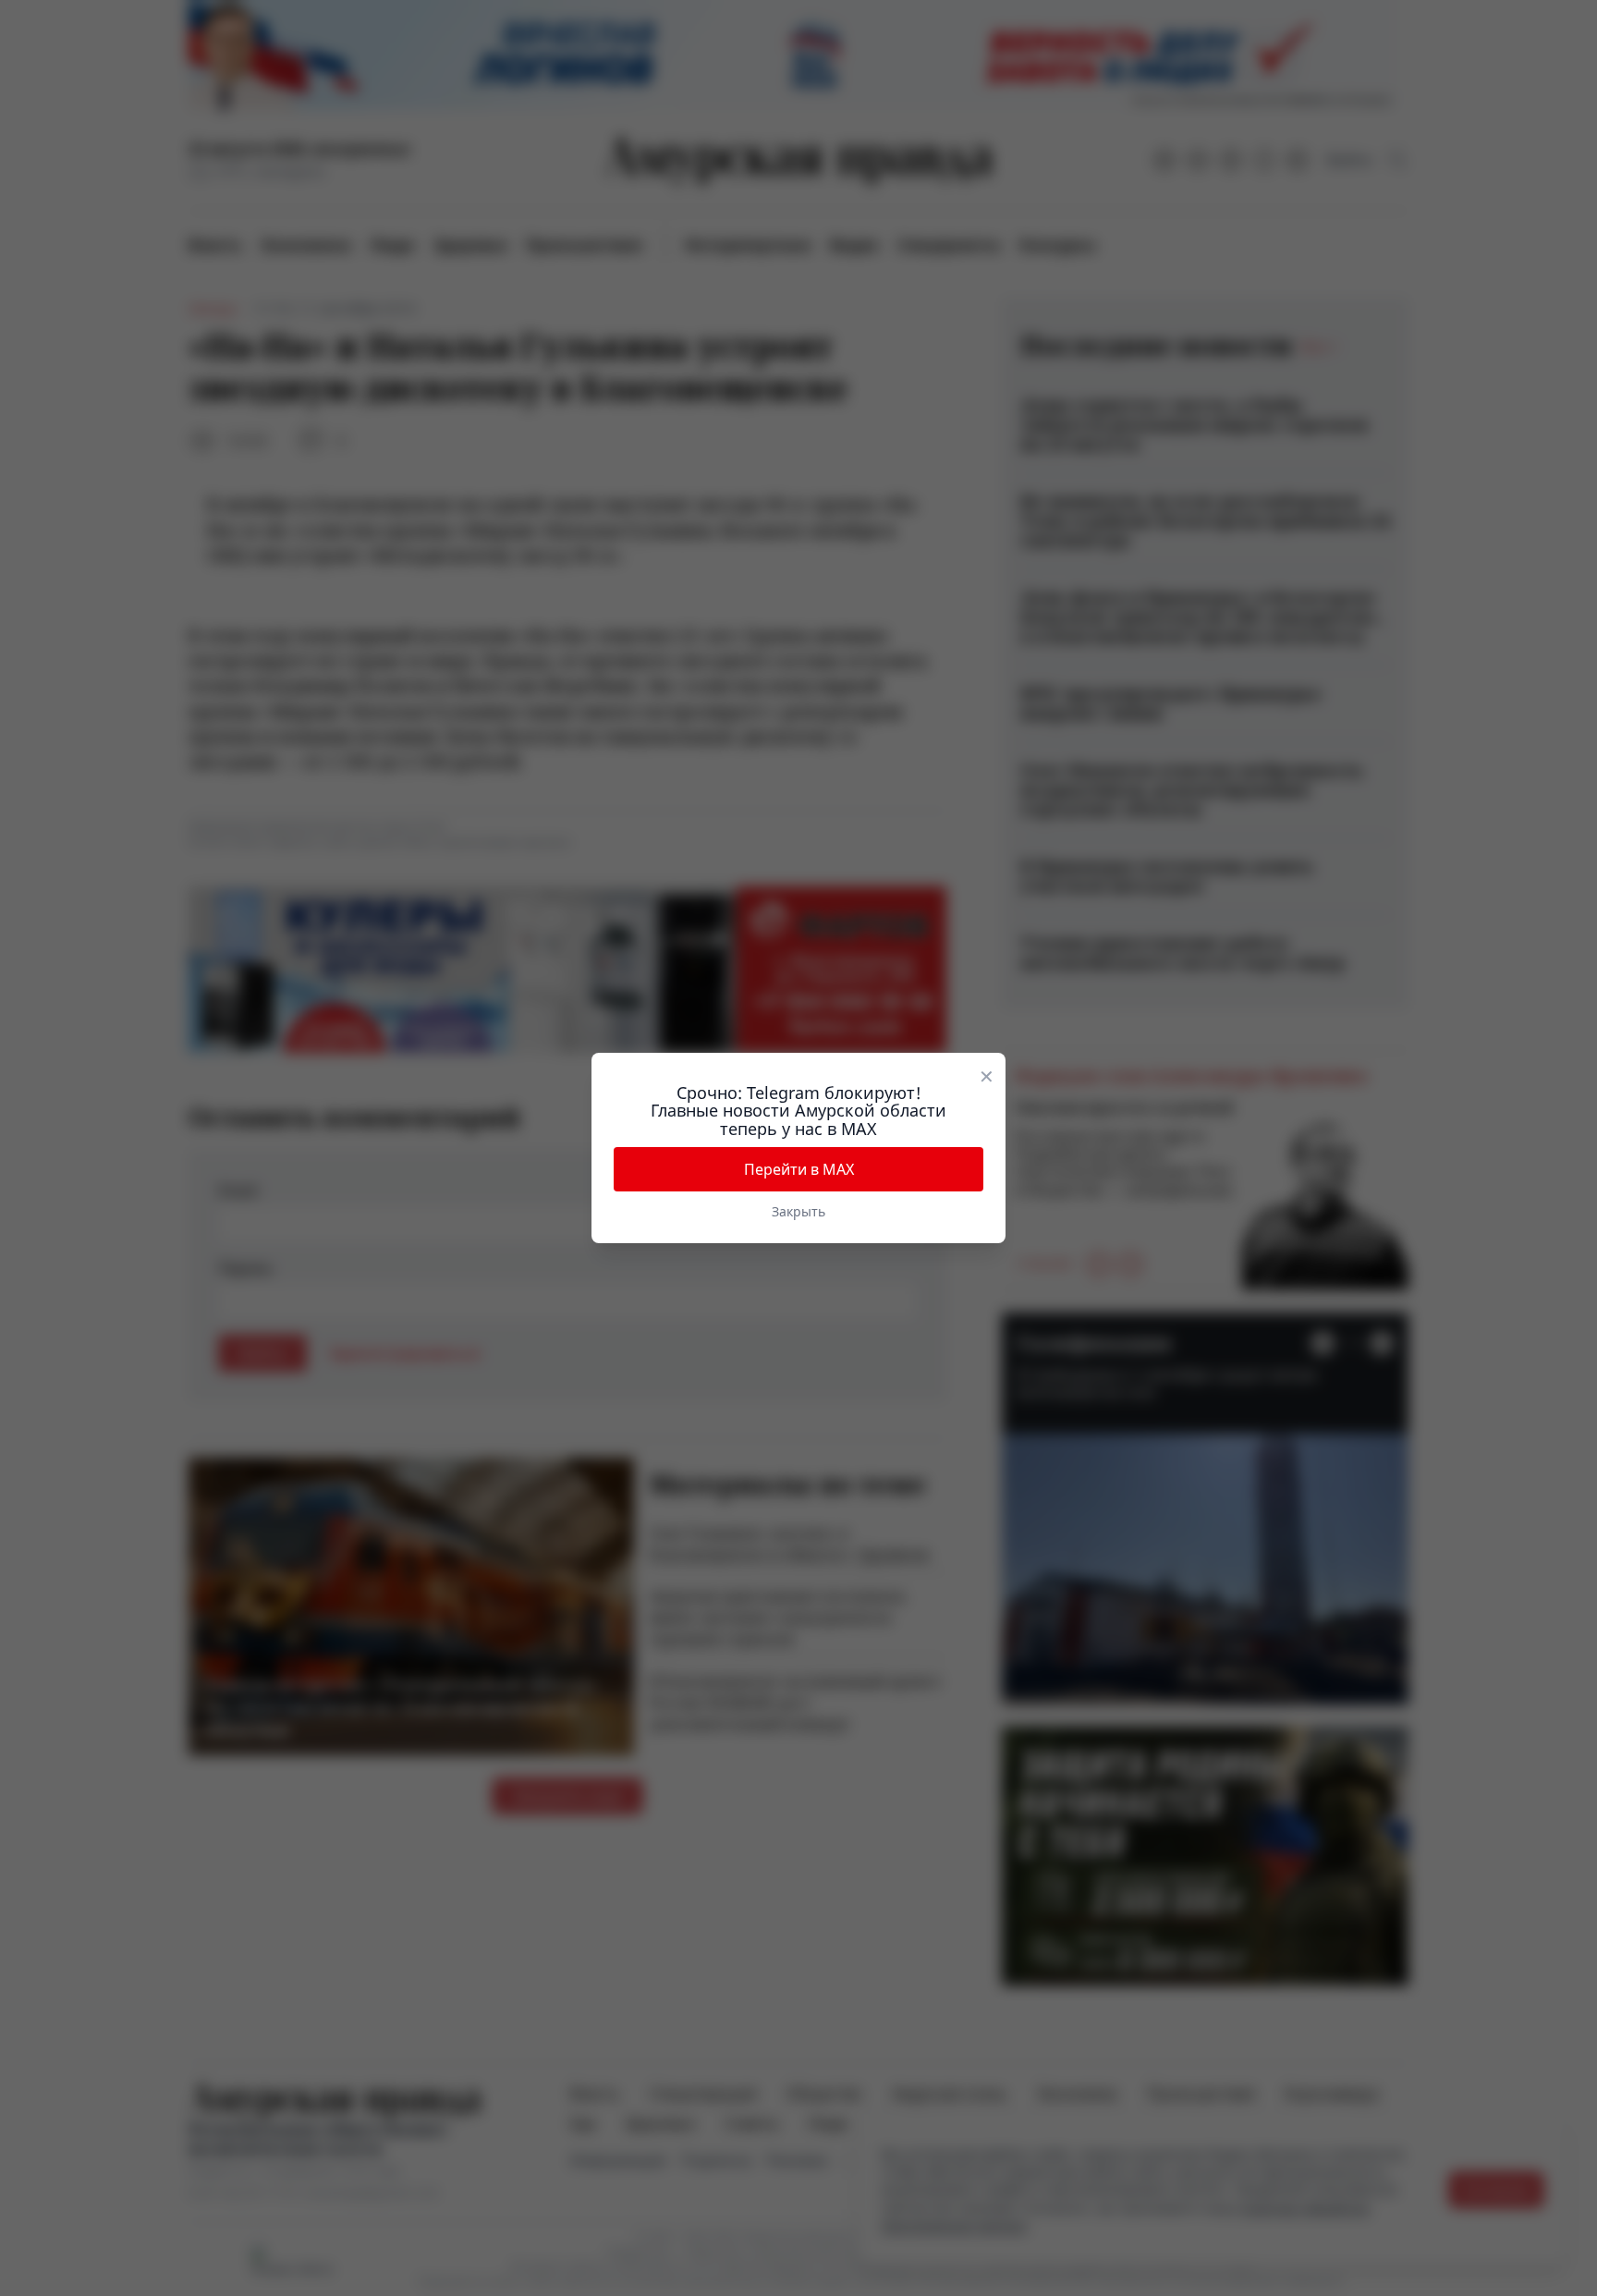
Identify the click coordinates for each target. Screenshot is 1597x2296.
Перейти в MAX (799, 1169)
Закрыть (798, 1211)
